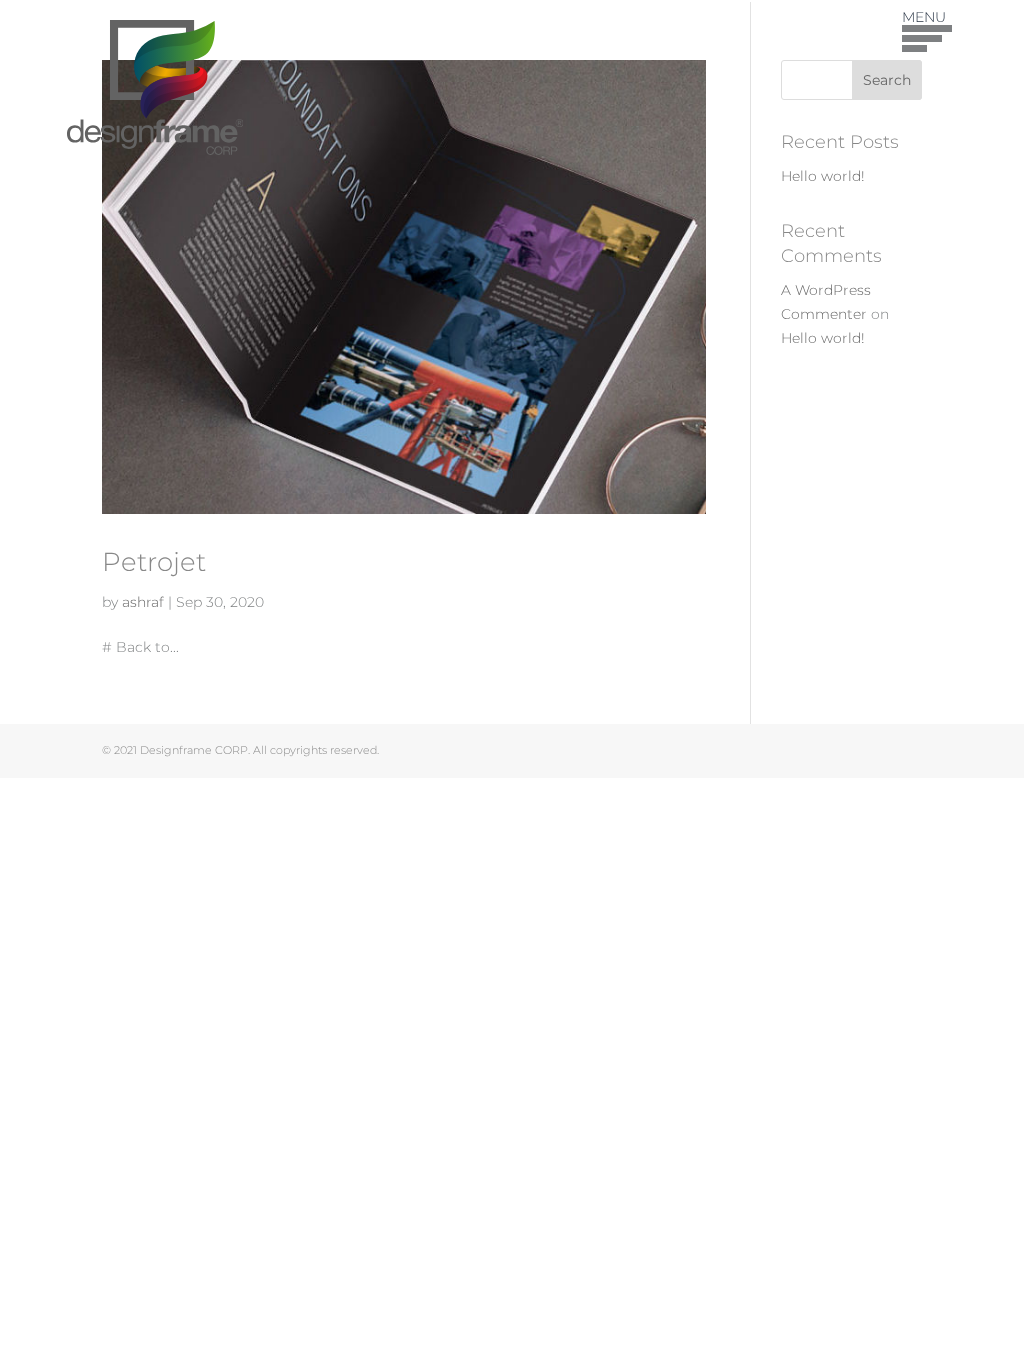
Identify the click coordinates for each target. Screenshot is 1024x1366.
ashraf (143, 602)
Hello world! (823, 176)
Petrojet (154, 562)
